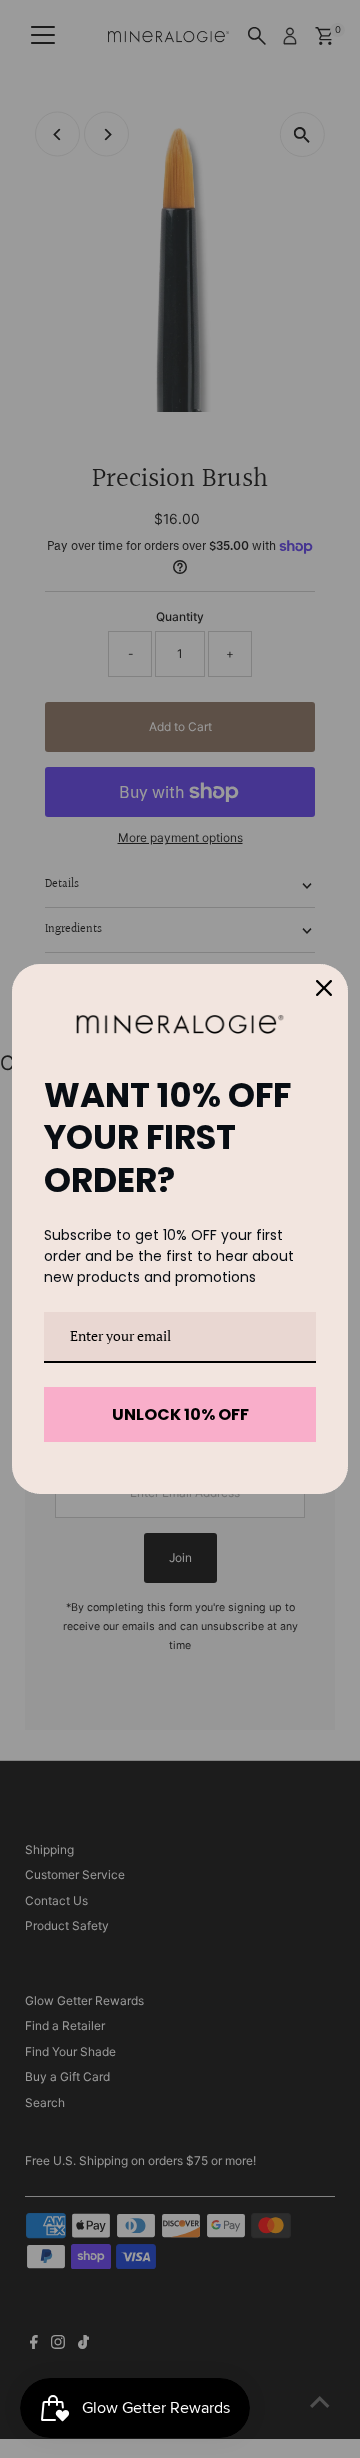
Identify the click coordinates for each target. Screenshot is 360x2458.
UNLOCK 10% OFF (180, 1414)
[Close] (324, 988)
